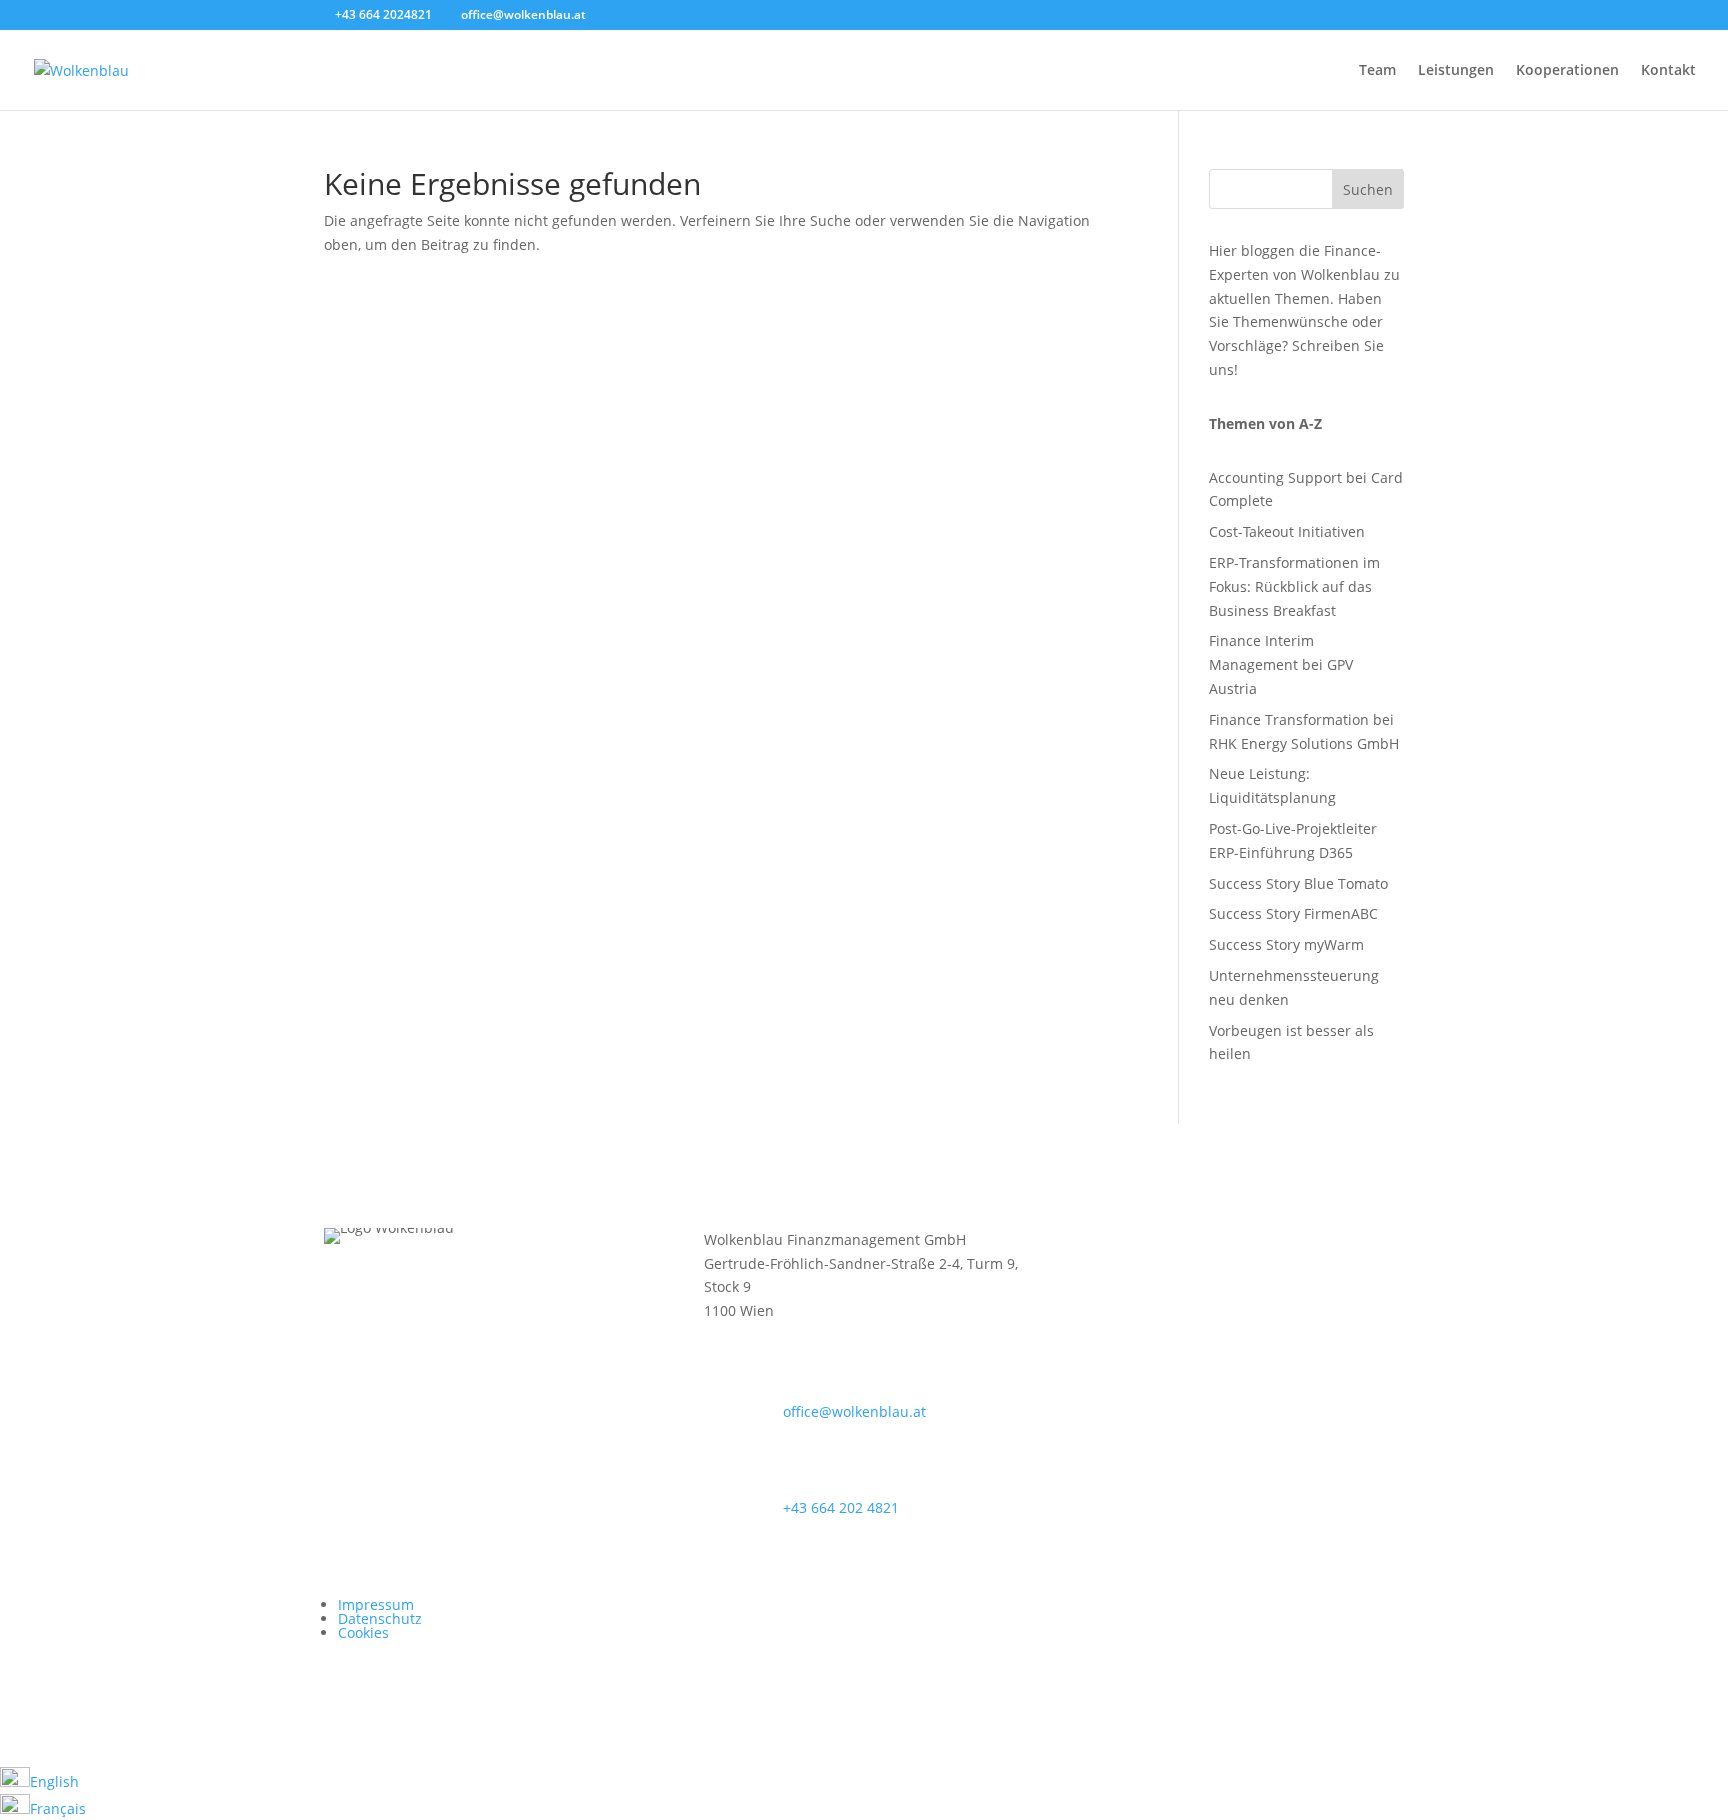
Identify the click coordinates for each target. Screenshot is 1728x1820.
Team (1377, 71)
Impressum (376, 1604)
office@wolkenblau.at (854, 1411)
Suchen (1368, 189)
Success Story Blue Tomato (1298, 883)
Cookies (363, 1632)
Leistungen (1456, 71)
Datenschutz (380, 1618)
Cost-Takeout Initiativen (1287, 531)
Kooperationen (1567, 71)
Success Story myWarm (1286, 944)
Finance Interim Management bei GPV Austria (1281, 664)
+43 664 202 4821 (841, 1507)
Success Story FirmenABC (1293, 913)
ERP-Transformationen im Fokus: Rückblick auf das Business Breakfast (1294, 586)
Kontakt (1668, 71)
